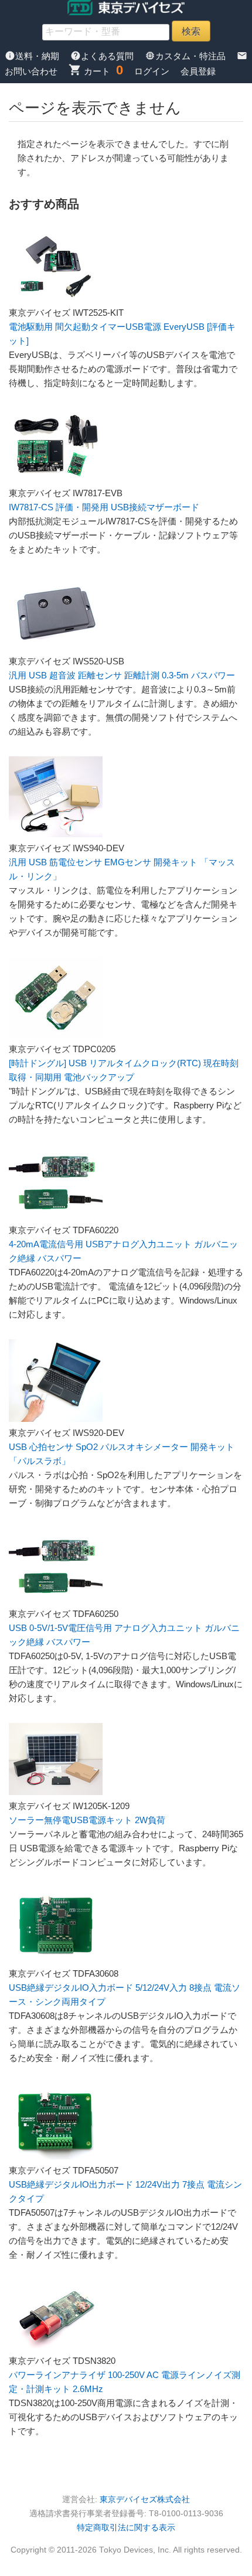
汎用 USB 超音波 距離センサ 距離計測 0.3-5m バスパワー (122, 675)
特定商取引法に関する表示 (126, 2528)
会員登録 (198, 71)
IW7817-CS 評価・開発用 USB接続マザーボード (104, 507)
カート (89, 71)
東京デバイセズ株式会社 (145, 2500)
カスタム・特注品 (186, 56)
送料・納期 (33, 56)
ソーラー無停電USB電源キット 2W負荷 (87, 1820)
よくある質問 (103, 56)
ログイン (152, 71)
